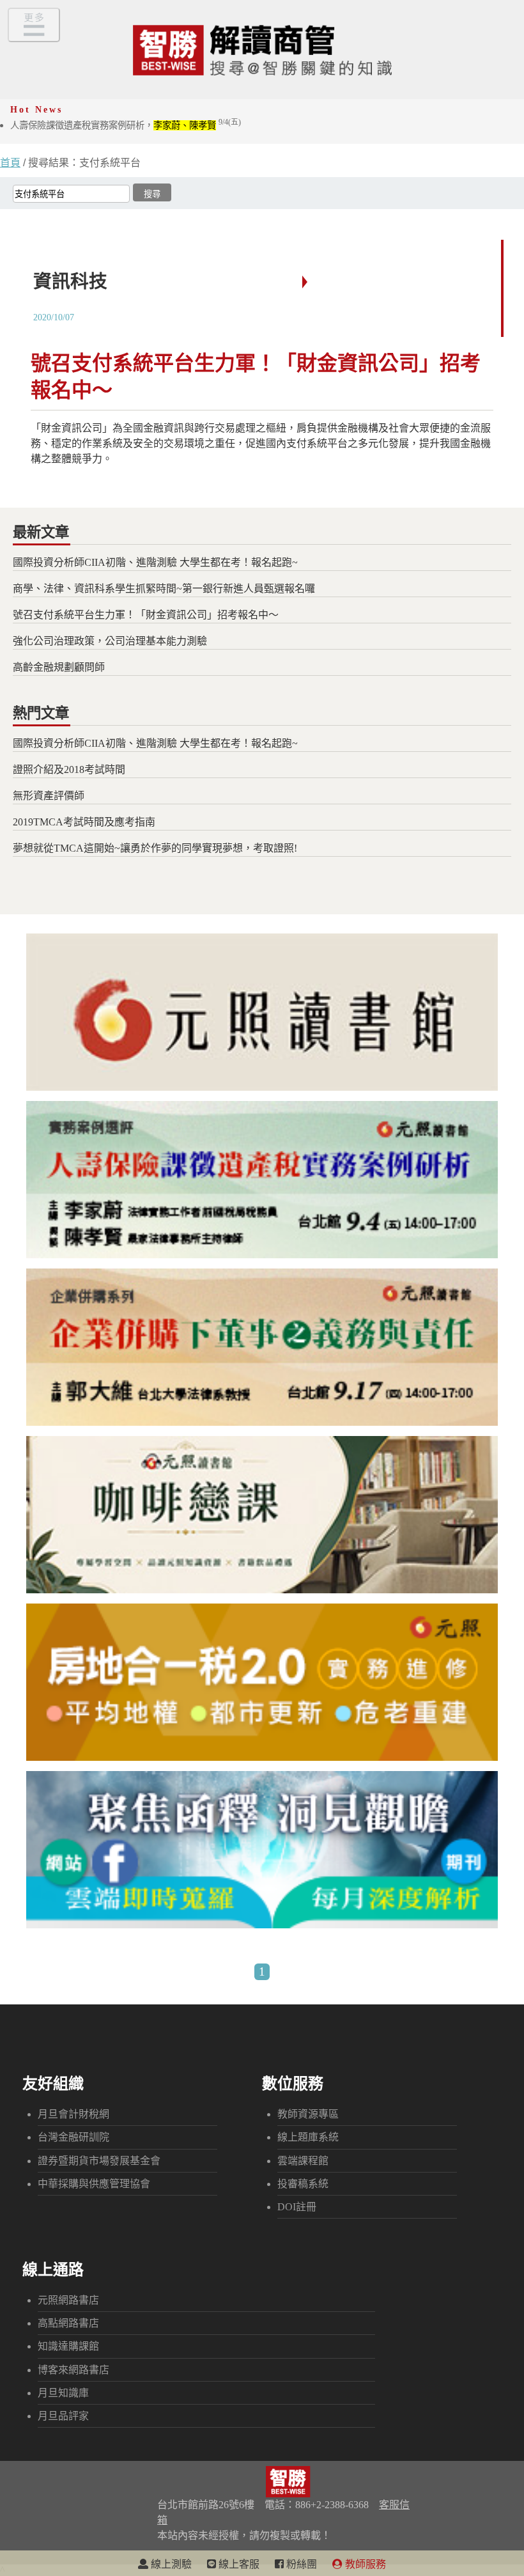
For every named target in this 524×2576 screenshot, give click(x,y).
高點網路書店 (68, 2323)
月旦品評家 (63, 2416)
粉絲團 (300, 2564)
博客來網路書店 (73, 2370)
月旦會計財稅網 (73, 2114)
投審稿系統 (303, 2184)
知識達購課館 (68, 2346)
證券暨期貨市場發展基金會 (99, 2161)
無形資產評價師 (49, 796)
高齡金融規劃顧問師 (59, 667)
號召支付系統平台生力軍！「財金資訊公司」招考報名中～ (146, 615)
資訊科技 (70, 281)
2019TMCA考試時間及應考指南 (84, 822)
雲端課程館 (303, 2161)
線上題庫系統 (308, 2137)
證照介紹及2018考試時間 (69, 769)
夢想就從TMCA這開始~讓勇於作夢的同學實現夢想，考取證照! (155, 848)
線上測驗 (170, 2564)
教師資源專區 (308, 2114)
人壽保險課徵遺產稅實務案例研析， (126, 125)
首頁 (10, 163)
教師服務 (364, 2564)
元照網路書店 (68, 2300)
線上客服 (238, 2564)
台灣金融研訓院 (73, 2137)
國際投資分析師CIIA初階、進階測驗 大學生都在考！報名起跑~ (155, 562)
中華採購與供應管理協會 (94, 2184)
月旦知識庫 (63, 2393)
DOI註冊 (297, 2207)
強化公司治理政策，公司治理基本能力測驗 (110, 641)
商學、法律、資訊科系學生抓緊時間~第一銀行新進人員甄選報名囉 (164, 589)
